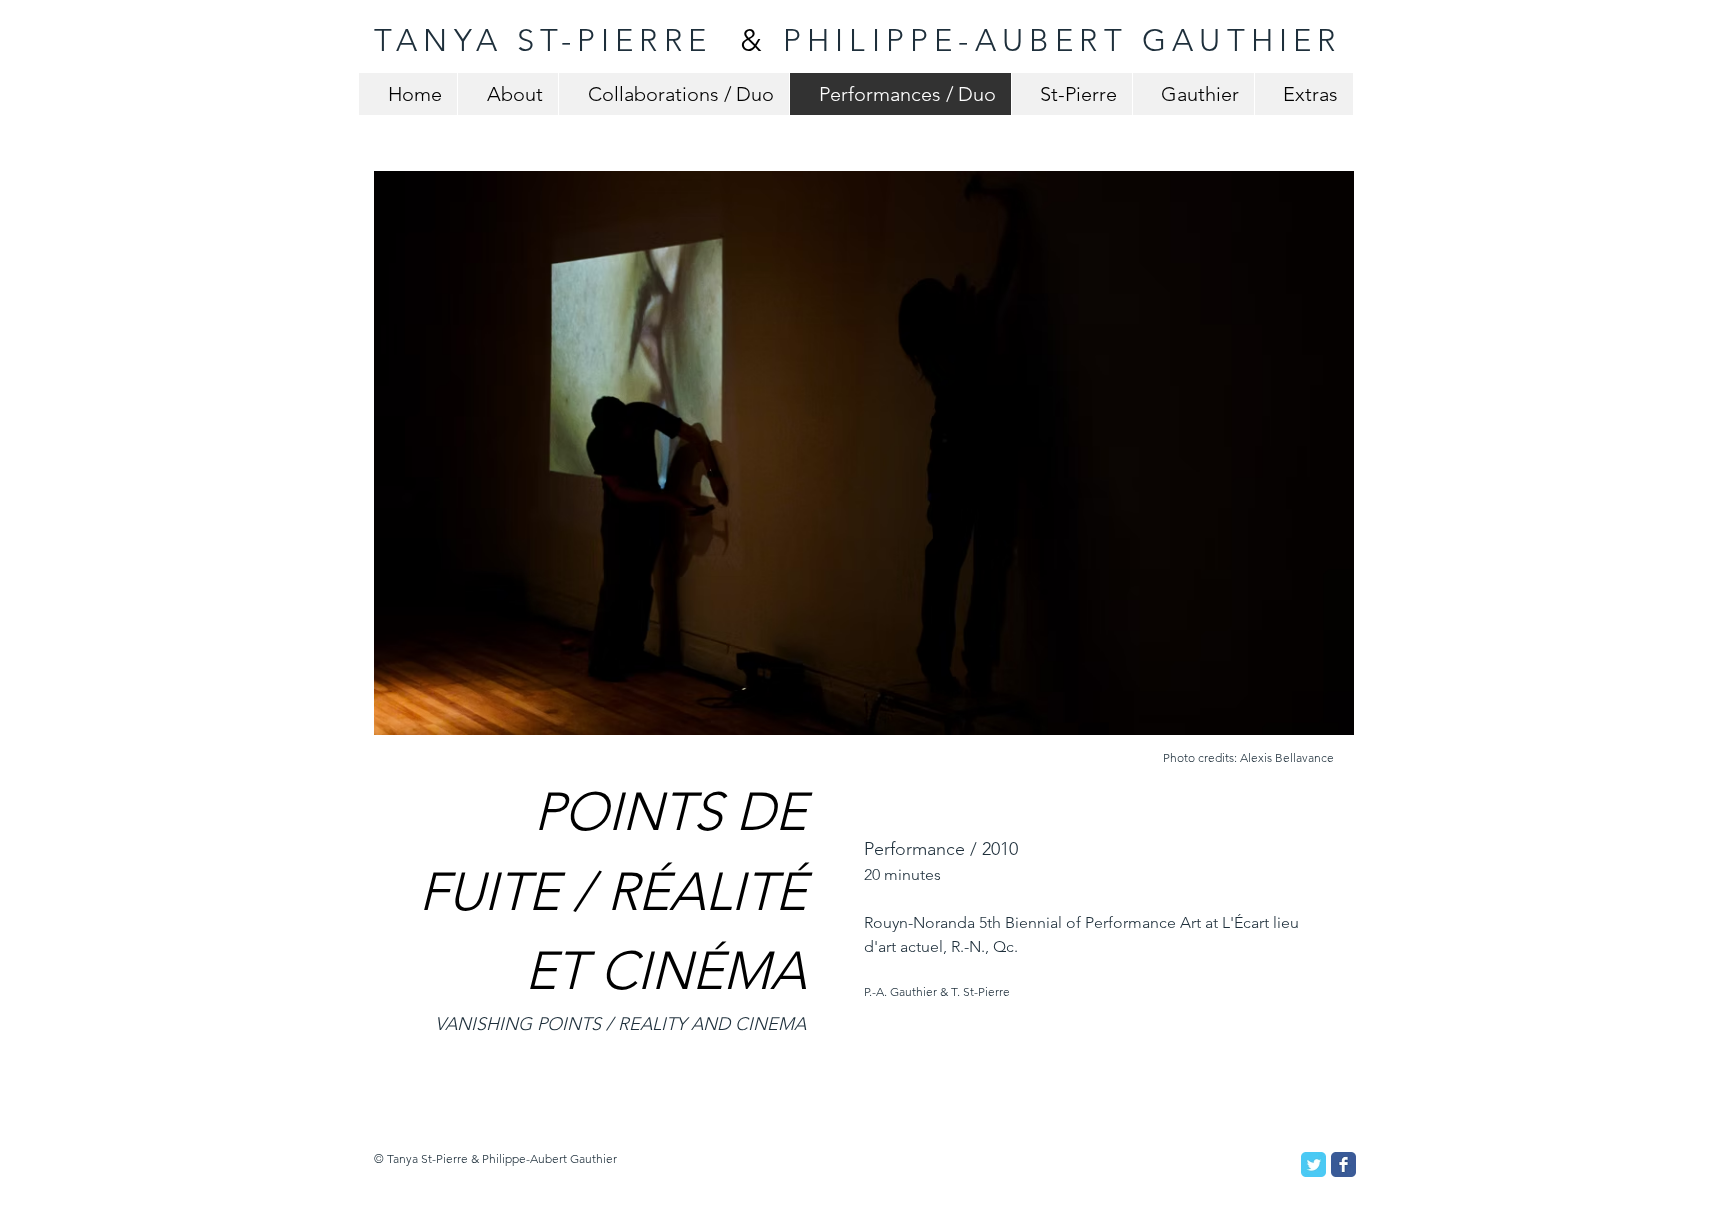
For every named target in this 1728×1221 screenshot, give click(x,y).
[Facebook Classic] (1343, 1164)
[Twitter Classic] (1313, 1164)
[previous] (416, 470)
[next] (1311, 470)
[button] (864, 453)
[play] (1313, 719)
